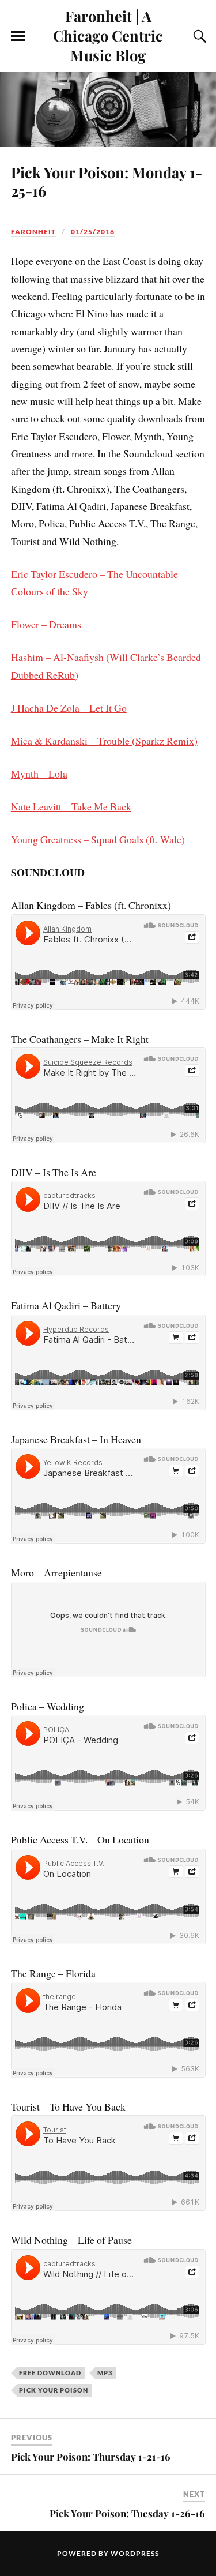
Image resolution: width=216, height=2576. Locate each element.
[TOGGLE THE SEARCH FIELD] (198, 36)
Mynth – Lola (39, 773)
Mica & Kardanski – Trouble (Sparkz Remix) (104, 741)
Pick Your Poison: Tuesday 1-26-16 (127, 2513)
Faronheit (33, 232)
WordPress (135, 2553)
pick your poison (54, 2390)
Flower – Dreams (46, 624)
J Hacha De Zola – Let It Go (69, 708)
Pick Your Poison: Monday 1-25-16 (107, 181)
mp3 (105, 2373)
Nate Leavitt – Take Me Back (71, 806)
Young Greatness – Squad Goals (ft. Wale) (98, 839)
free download (50, 2373)
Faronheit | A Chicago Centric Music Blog (108, 35)
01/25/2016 (93, 232)
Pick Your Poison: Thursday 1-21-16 (91, 2457)
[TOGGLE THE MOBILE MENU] (18, 36)
